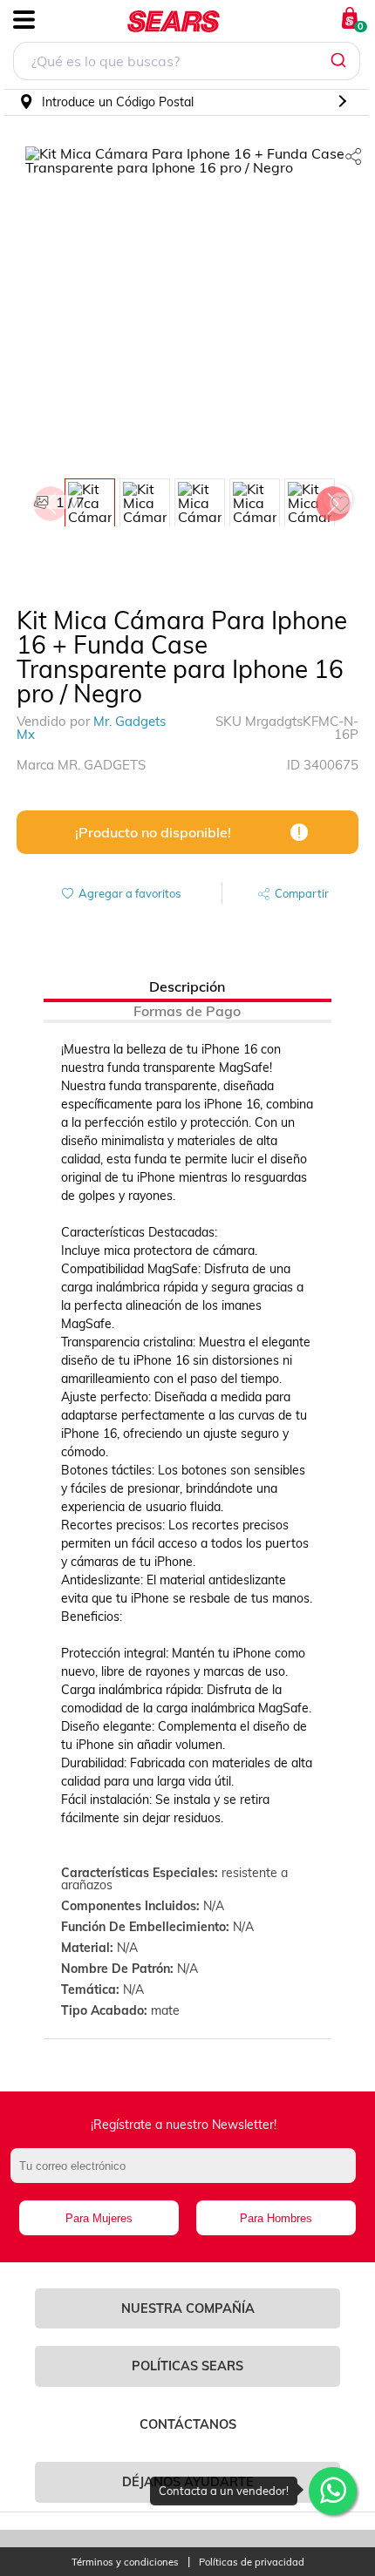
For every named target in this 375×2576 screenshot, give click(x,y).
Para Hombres (276, 2218)
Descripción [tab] (187, 986)
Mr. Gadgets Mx (91, 728)
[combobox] (187, 63)
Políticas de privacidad (252, 2562)
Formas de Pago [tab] (187, 1011)
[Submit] (341, 61)
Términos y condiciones (125, 2562)
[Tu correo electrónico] (188, 2174)
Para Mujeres (99, 2218)
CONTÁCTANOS (188, 2424)
